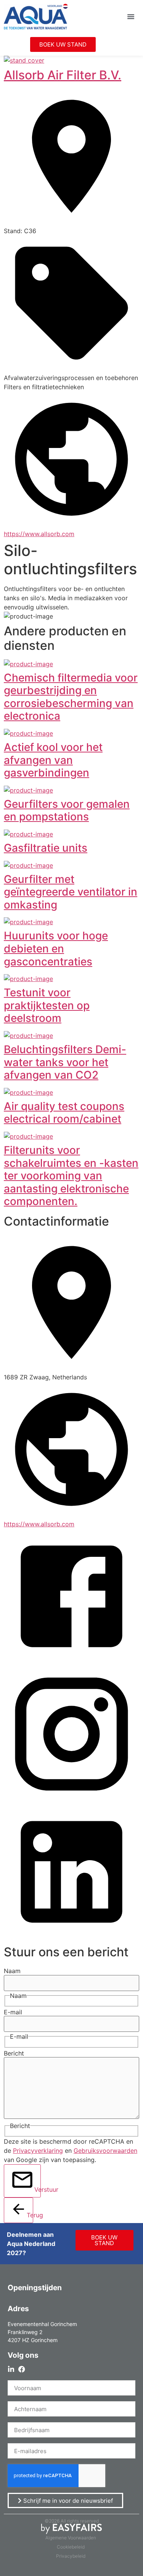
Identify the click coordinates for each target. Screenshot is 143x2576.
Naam (12, 1971)
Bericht (14, 2053)
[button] (131, 16)
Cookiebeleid (71, 2547)
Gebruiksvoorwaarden (105, 2151)
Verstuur (38, 2189)
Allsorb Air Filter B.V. (63, 75)
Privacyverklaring (38, 2151)
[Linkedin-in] (11, 2369)
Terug (30, 2215)
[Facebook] (22, 2369)
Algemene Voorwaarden (71, 2538)
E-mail (13, 2012)
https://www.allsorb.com (39, 534)
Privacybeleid (71, 2556)
